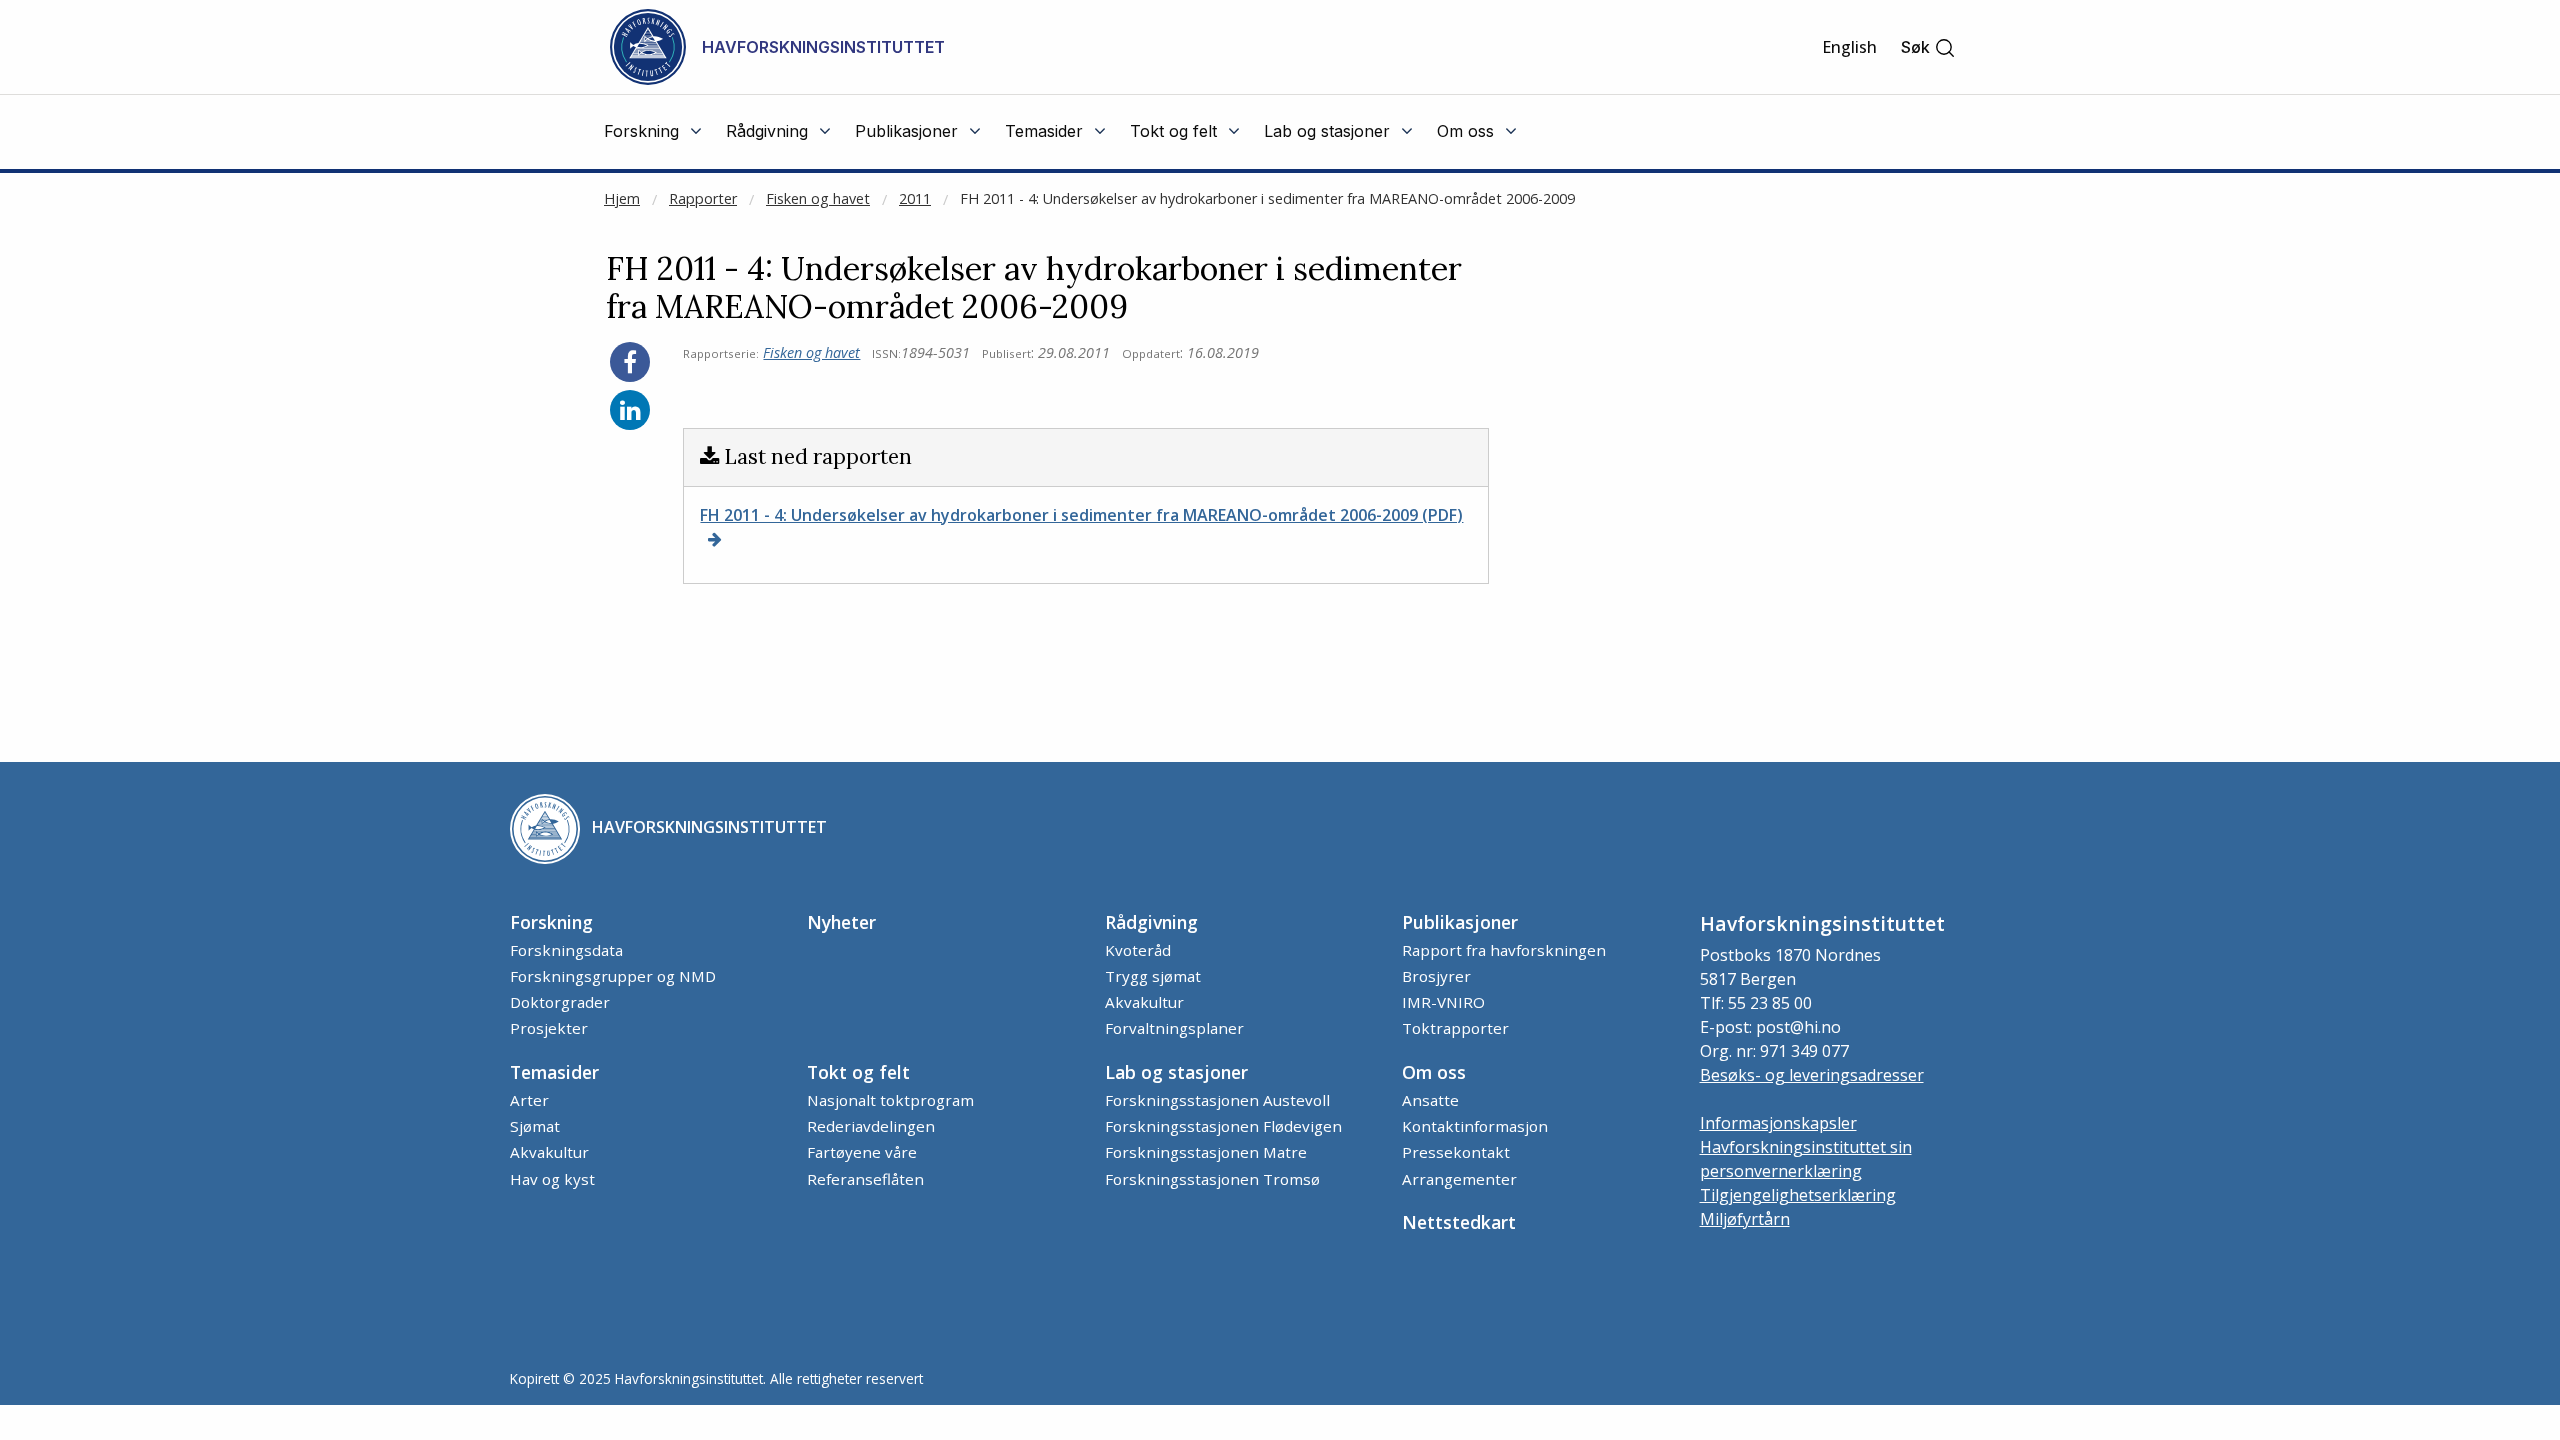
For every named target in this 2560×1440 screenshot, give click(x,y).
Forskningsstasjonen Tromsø (1212, 1179)
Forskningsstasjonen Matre (1206, 1152)
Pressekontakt (1456, 1152)
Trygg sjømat (1153, 976)
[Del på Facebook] (630, 362)
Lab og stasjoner (1176, 1072)
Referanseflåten (865, 1179)
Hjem (622, 198)
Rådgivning (1151, 922)
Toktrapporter (1455, 1028)
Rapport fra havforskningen (1504, 950)
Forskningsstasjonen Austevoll (1217, 1100)
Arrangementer (1459, 1179)
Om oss (1434, 1072)
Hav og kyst (552, 1179)
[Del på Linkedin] (630, 410)
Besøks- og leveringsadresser (1812, 1075)
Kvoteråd (1138, 950)
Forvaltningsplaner (1174, 1028)
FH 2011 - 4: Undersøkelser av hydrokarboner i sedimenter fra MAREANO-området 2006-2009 (1267, 198)
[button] (1928, 47)
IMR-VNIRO (1443, 1002)
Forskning (551, 922)
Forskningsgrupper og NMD (613, 976)
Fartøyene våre (862, 1152)
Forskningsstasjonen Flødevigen (1223, 1126)
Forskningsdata (566, 950)
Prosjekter (549, 1028)
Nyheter (841, 922)
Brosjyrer (1436, 976)
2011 (915, 198)
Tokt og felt (858, 1072)
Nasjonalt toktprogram (890, 1100)
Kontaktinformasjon (1475, 1126)
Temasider (554, 1072)
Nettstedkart (1459, 1222)
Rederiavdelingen (871, 1126)
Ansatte (1430, 1100)
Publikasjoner (1460, 922)
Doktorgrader (560, 1002)
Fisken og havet (818, 198)
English (1849, 47)
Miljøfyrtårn (1745, 1219)
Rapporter (703, 198)
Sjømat (535, 1126)
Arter (529, 1100)
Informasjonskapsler (1778, 1123)
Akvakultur (1144, 1002)
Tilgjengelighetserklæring (1798, 1195)
